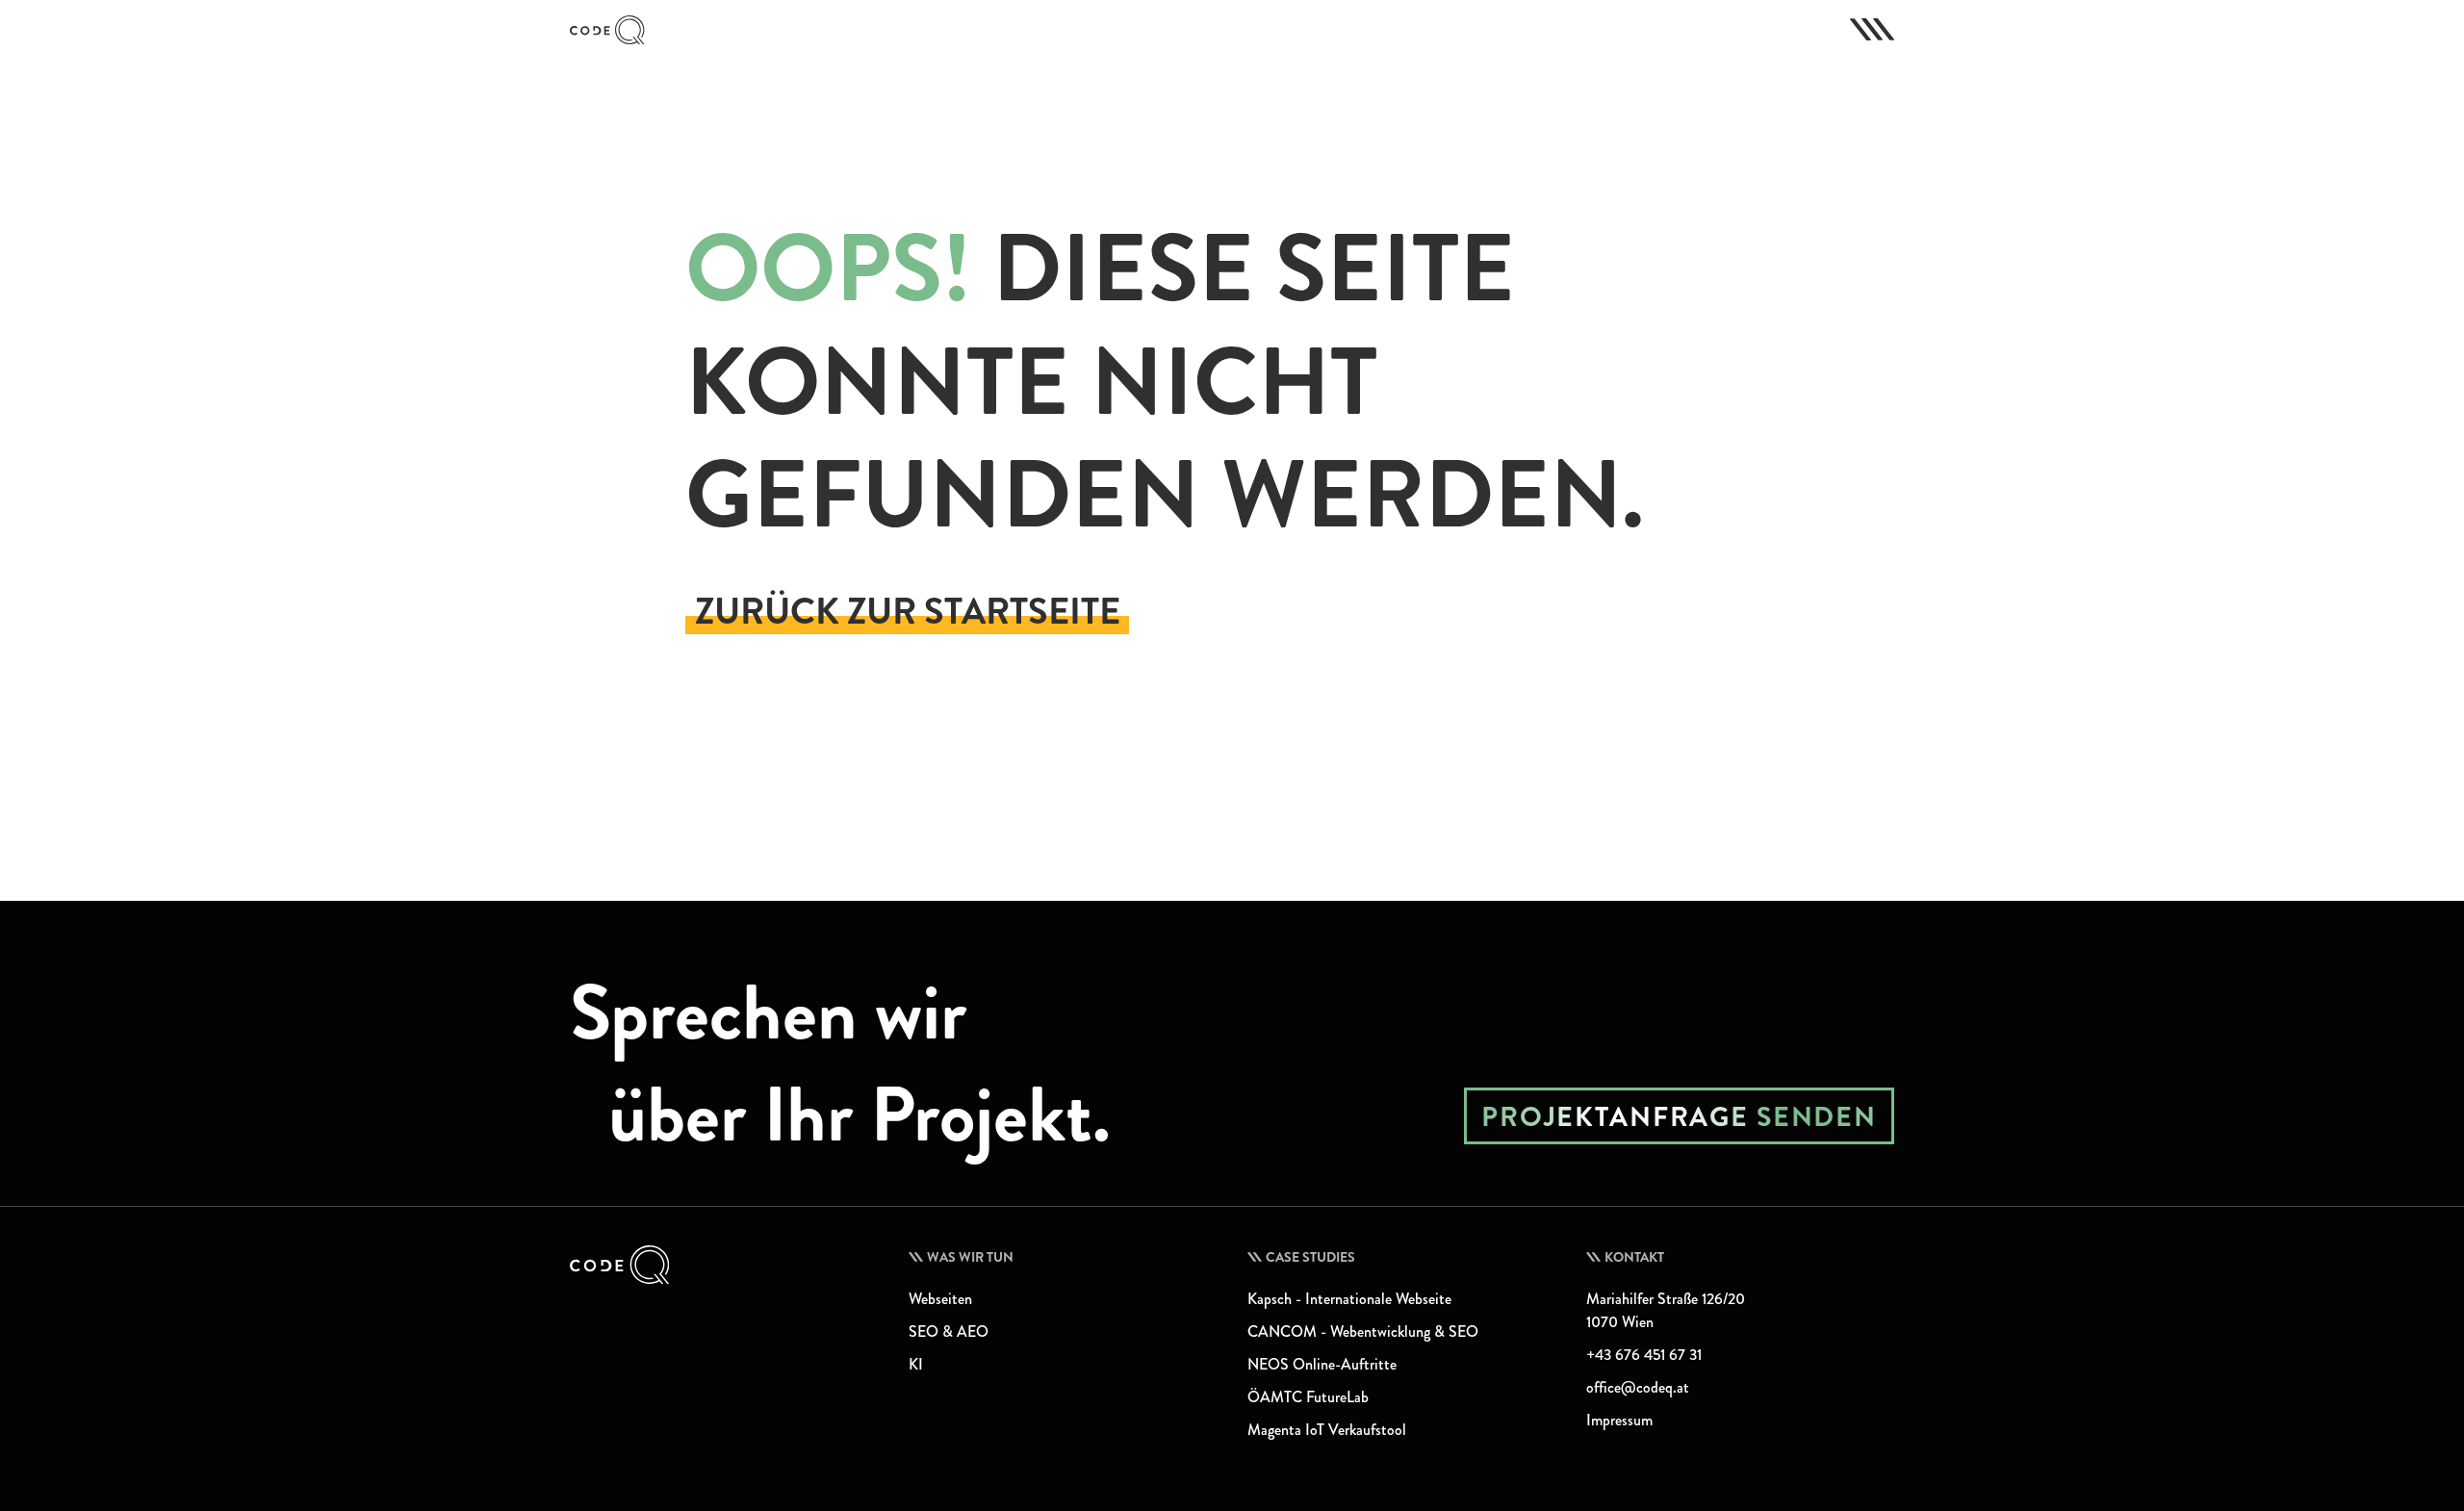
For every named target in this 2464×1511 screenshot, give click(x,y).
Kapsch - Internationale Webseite (1349, 1299)
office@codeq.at (1638, 1387)
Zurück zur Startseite (908, 612)
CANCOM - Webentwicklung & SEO (1363, 1332)
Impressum (1619, 1420)
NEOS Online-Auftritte (1322, 1364)
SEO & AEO (949, 1332)
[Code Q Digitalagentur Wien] (724, 1265)
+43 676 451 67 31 (1644, 1355)
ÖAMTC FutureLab (1308, 1397)
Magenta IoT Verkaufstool (1327, 1430)
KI (916, 1364)
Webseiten (940, 1299)
